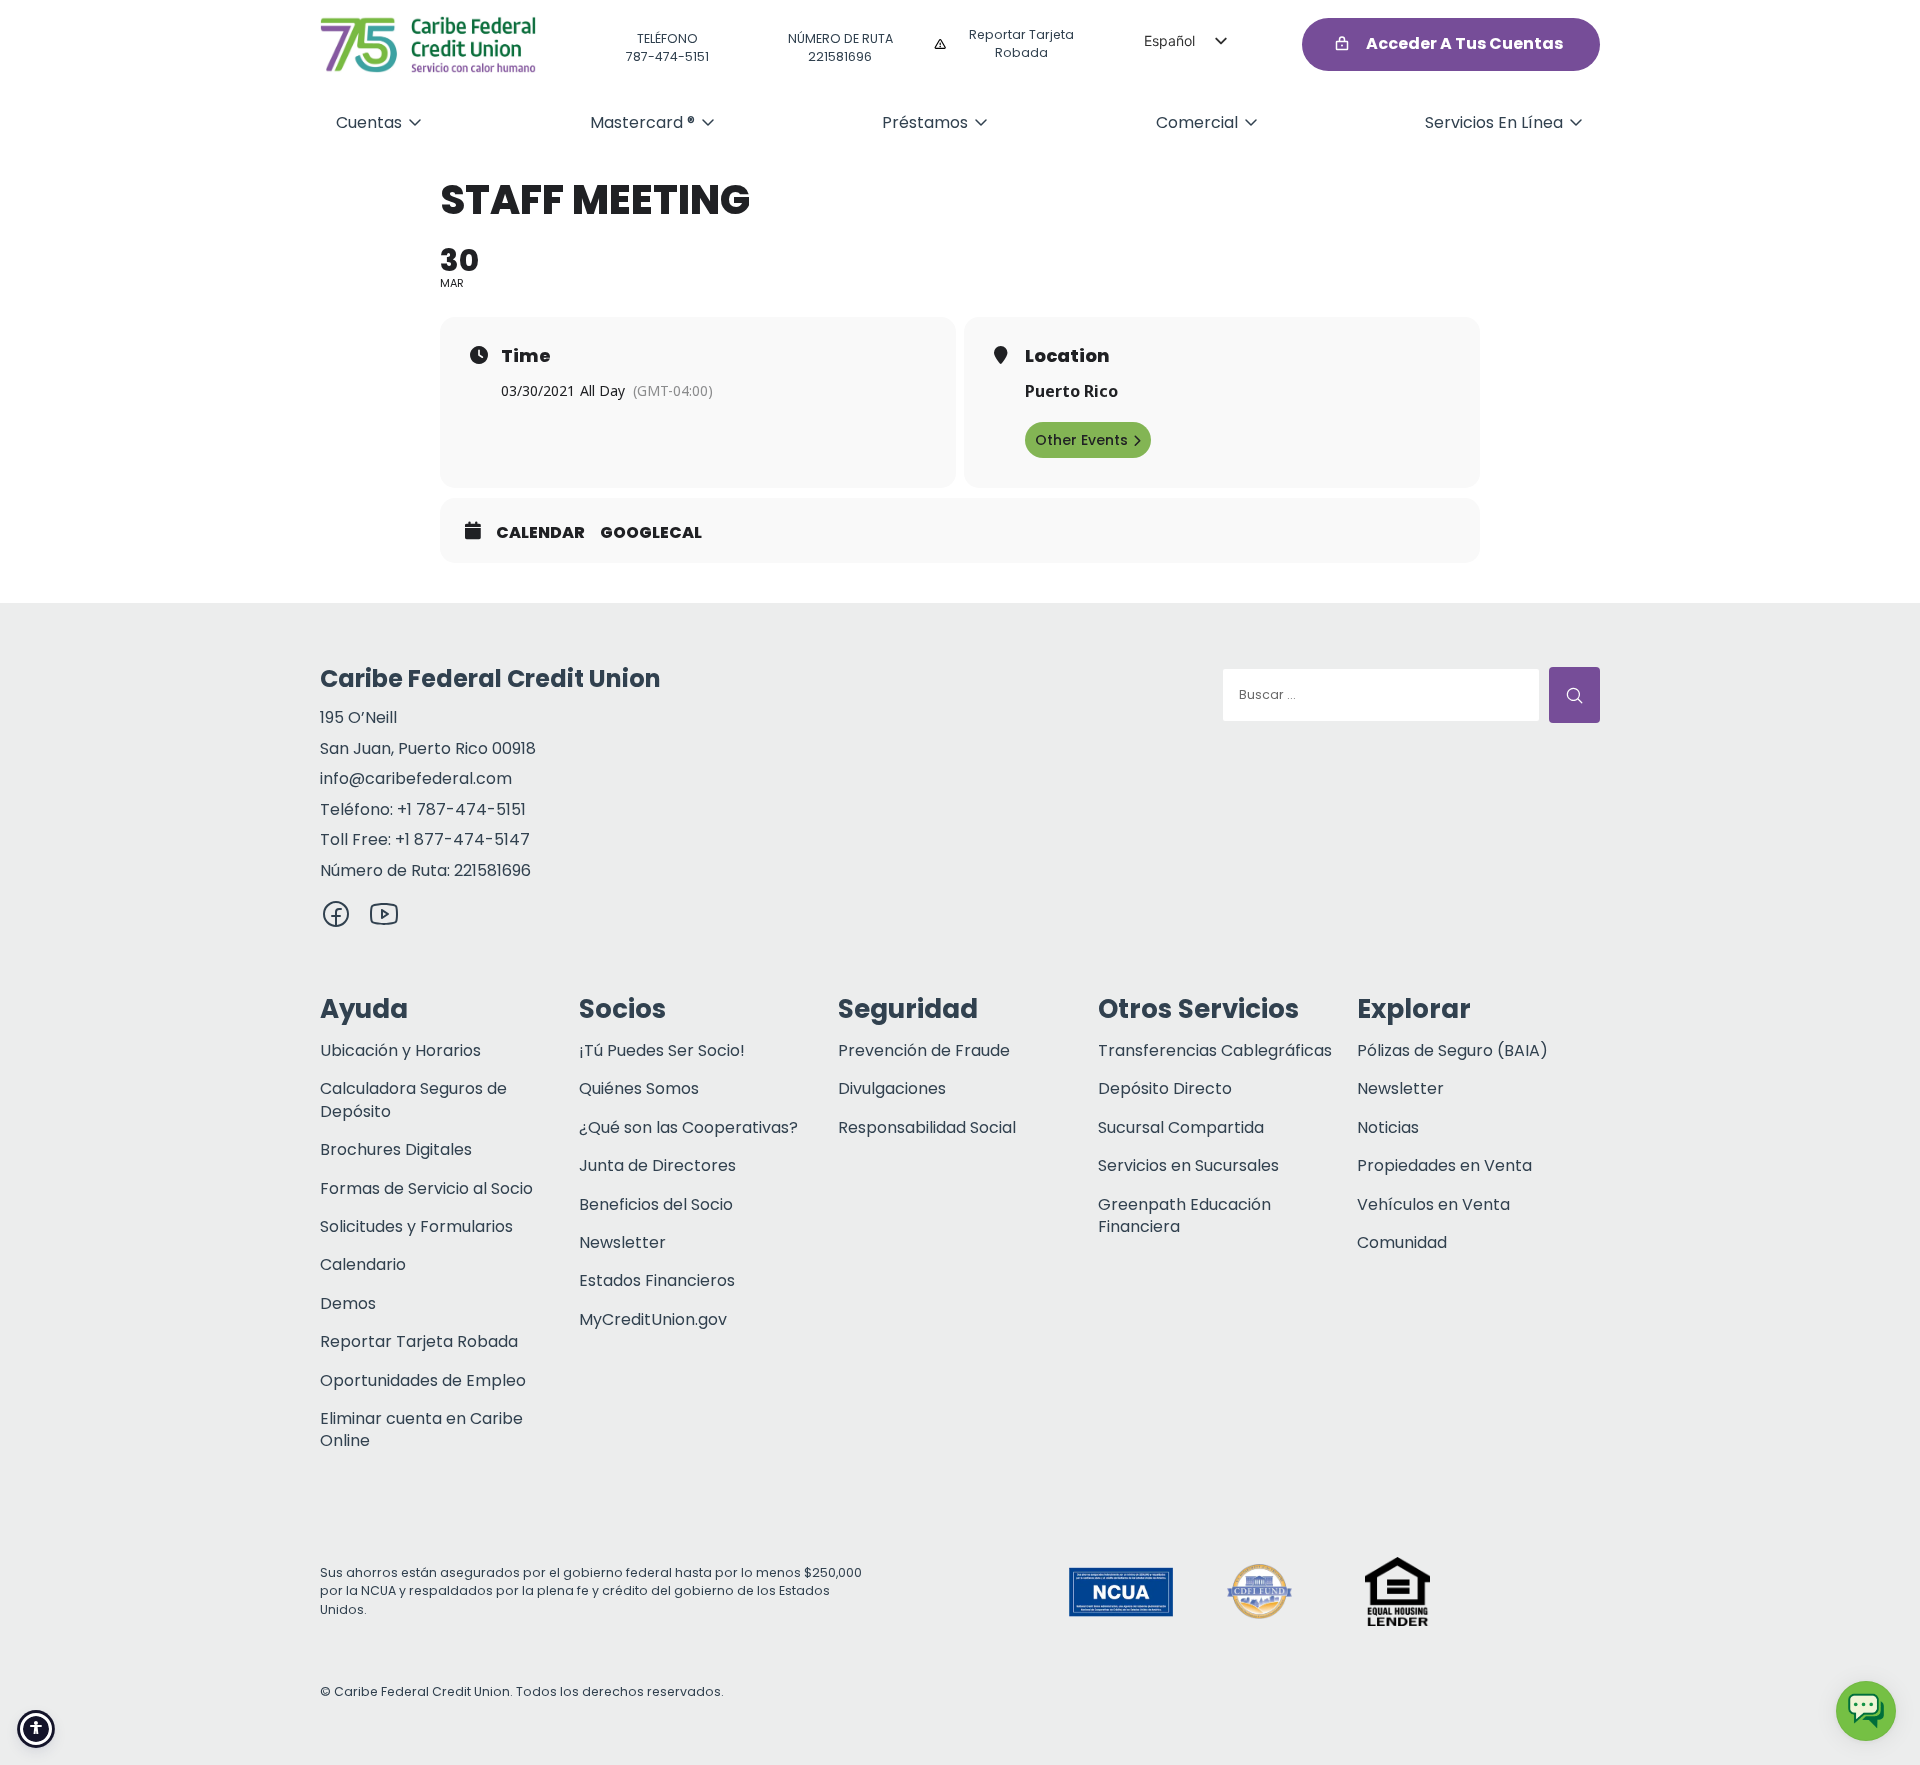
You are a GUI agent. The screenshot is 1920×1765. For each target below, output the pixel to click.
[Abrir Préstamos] (981, 122)
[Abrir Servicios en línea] (1576, 122)
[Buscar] (1574, 695)
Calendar (540, 533)
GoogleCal (651, 533)
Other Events (1081, 440)
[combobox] (1381, 695)
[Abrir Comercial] (1251, 122)
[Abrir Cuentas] (415, 122)
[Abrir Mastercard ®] (708, 122)
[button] (1535, 1592)
